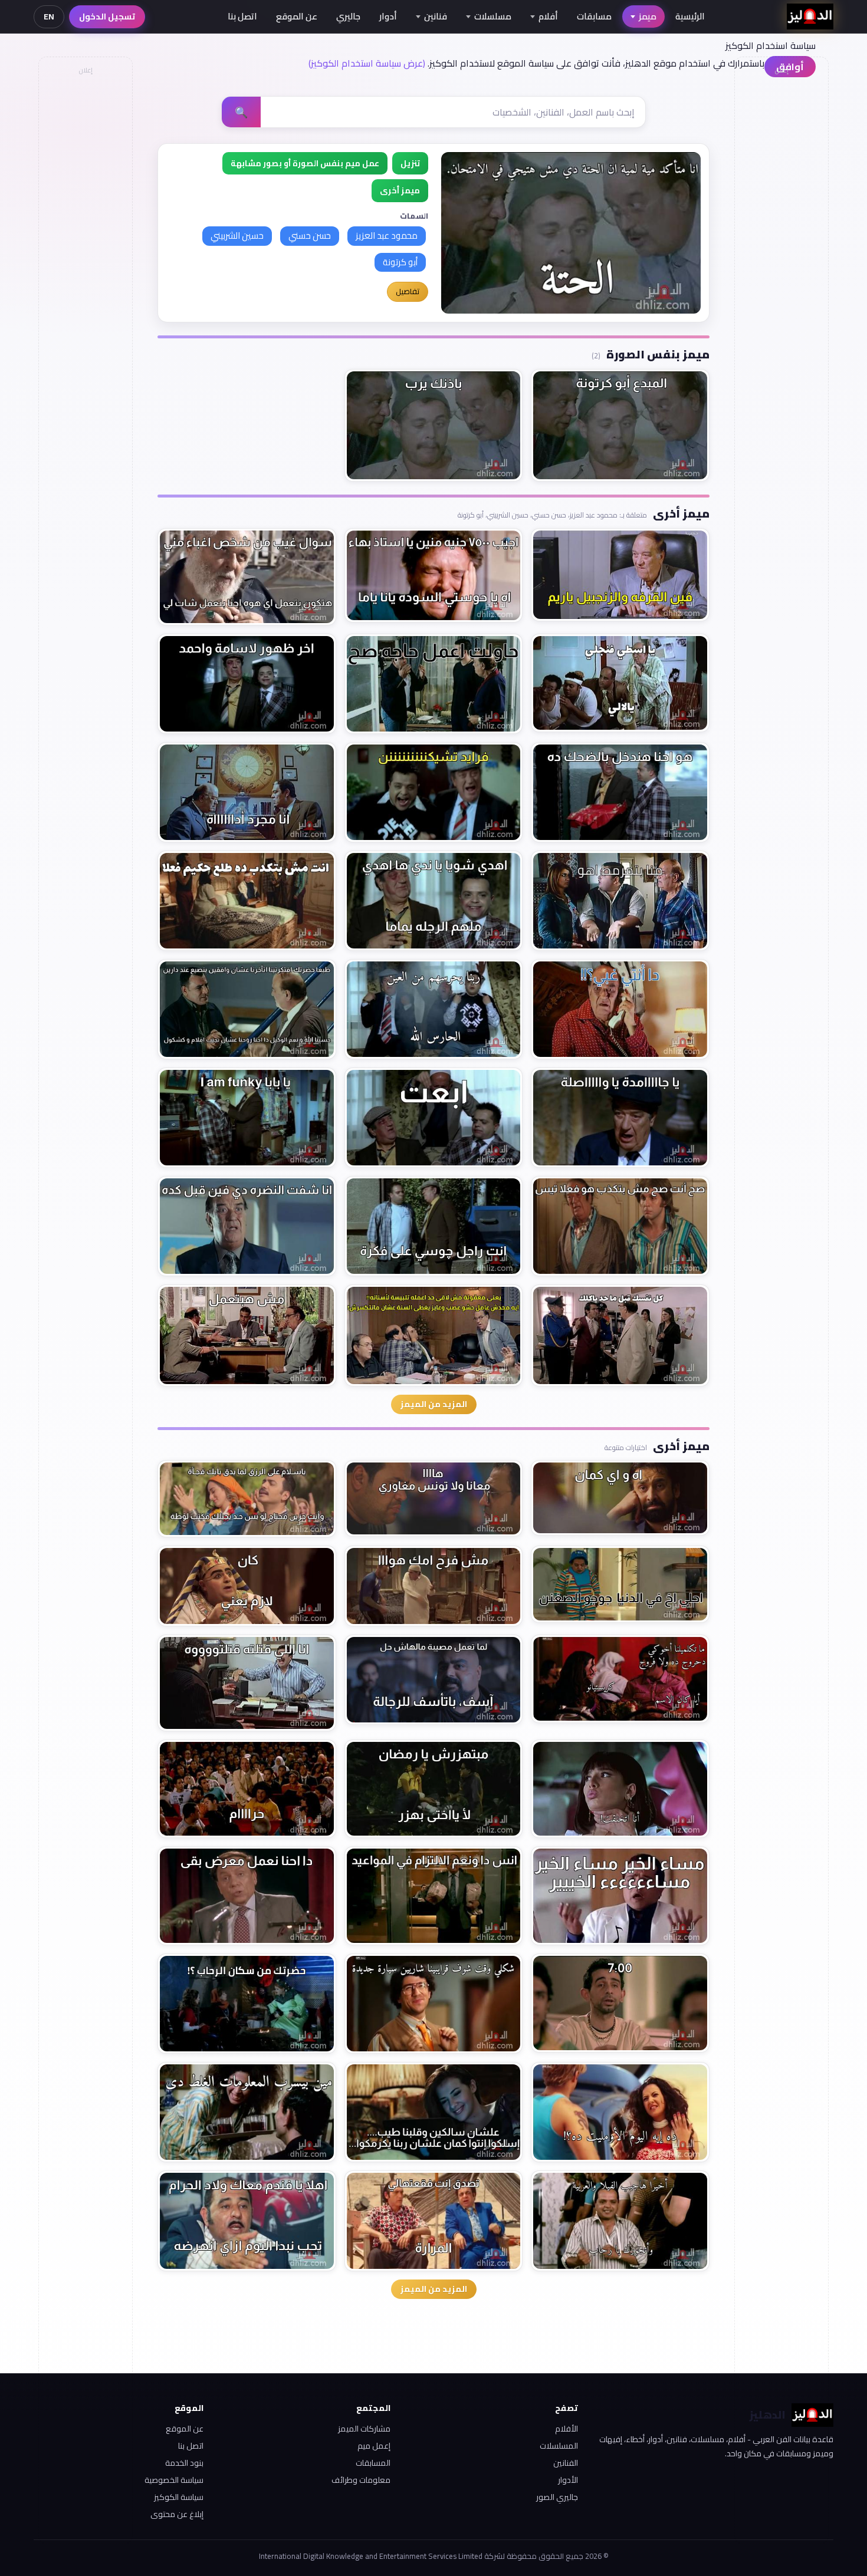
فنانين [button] (436, 16)
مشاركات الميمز (364, 2429)
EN (49, 17)
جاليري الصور (557, 2497)
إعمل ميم (374, 2446)
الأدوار (568, 2480)
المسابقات (373, 2463)
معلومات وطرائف (361, 2480)
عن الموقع (297, 16)
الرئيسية (690, 16)
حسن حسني (310, 235)
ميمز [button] (648, 16)
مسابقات (594, 16)
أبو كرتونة (400, 262)
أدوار (388, 16)
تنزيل (410, 163)
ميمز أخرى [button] (400, 190)
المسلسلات (559, 2446)
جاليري (348, 16)
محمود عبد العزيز (387, 235)
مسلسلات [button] (493, 16)
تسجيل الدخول (107, 17)
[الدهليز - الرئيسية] (810, 17)
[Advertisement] (85, 257)
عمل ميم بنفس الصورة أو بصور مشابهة (305, 163)
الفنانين (566, 2463)
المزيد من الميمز (434, 1404)
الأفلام (566, 2429)
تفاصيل (408, 291)
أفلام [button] (548, 16)
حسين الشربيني (237, 235)
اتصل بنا (242, 16)
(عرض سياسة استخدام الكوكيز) (367, 63)
